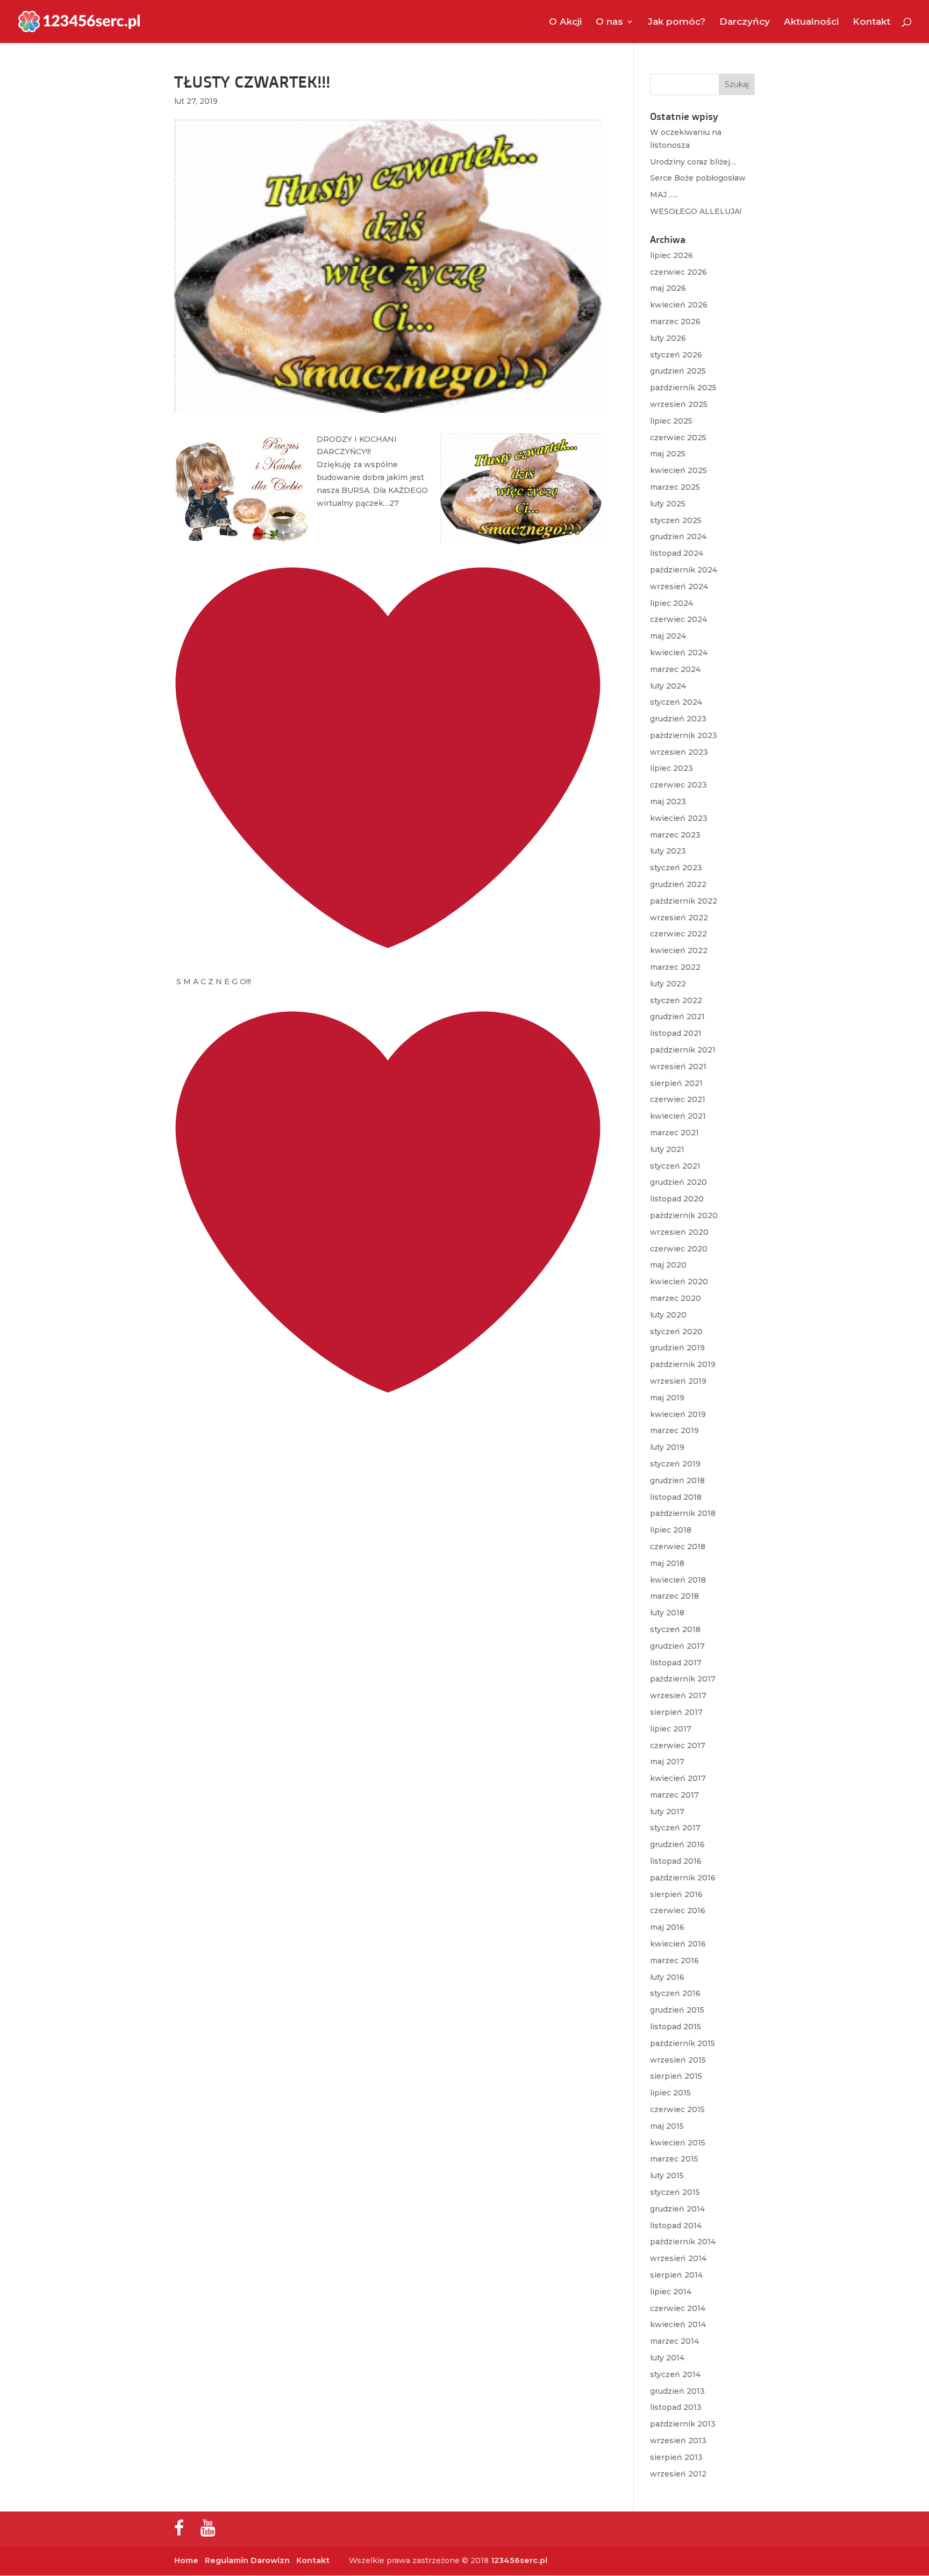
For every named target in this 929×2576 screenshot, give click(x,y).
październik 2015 (683, 2043)
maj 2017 (667, 1762)
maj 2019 (667, 1398)
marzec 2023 (675, 835)
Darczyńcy (745, 22)
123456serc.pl (519, 2560)
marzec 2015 (674, 2159)
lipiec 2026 (671, 255)
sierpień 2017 (676, 1712)
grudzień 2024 (678, 536)
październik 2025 (683, 388)
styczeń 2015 (675, 2192)
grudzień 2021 (677, 1017)
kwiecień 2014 (678, 2324)
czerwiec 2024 (678, 619)
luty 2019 (667, 1447)
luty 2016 (667, 1977)
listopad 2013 (676, 2407)
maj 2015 (667, 2126)
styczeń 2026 (676, 355)
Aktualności (811, 22)
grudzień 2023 (678, 719)
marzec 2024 (675, 669)
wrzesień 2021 (678, 1067)
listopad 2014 (676, 2226)
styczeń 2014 (675, 2374)
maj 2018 (667, 1563)
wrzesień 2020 (679, 1232)
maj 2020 (668, 1265)
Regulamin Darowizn (247, 2560)
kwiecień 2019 (678, 1414)
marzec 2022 (675, 967)
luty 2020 (668, 1315)
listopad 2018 (676, 1497)
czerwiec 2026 (678, 272)
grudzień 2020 (678, 1182)
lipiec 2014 (671, 2292)
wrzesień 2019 (678, 1381)
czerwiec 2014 (678, 2308)
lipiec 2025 (671, 421)
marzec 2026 (675, 321)
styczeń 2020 (676, 1332)
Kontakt (871, 22)
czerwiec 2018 (678, 1547)
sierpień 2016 (676, 1894)
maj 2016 (667, 1927)
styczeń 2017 (675, 1828)
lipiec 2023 (671, 768)
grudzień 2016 (677, 1844)
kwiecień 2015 (678, 2143)
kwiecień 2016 (678, 1944)
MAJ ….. (664, 195)
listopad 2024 (677, 553)
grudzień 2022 (678, 884)
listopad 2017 (676, 1663)
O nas (609, 22)
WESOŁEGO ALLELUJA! (696, 211)
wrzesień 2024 (679, 586)
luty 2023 (668, 851)
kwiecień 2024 (679, 653)
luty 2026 (668, 338)
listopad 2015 (676, 2027)
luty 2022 (668, 984)
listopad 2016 (676, 1861)
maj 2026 (668, 288)
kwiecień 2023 (679, 818)
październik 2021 (683, 1050)
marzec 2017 (674, 1795)
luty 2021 (667, 1149)
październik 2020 (684, 1215)
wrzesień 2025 (679, 404)
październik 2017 (683, 1679)
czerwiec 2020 (679, 1249)
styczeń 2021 (675, 1166)
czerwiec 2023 (678, 785)
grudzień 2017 (677, 1646)
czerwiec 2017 (678, 1745)
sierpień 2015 (676, 2076)
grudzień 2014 (677, 2209)
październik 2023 (684, 735)
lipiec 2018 (671, 1530)
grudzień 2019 (677, 1348)
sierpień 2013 (676, 2457)
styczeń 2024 (676, 702)
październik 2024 (684, 570)
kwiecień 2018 (678, 1580)
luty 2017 (667, 1812)
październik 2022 (684, 901)
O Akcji (565, 22)
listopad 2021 (676, 1033)
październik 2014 (683, 2242)
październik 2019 (683, 1364)
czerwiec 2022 (678, 934)
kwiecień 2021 (678, 1116)
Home (186, 2560)
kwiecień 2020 (679, 1282)
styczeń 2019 (675, 1464)
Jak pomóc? (677, 22)
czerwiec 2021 (678, 1099)
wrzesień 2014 (678, 2258)
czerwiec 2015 (677, 2109)
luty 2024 (668, 686)
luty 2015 (667, 2176)
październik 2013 (683, 2424)
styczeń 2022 (676, 1000)
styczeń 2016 (675, 1993)
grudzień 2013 (677, 2391)
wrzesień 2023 (679, 752)
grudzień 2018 (677, 1480)
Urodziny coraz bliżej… (693, 162)
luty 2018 (667, 1613)
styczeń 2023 (676, 868)
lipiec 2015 (670, 2093)
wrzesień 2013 (678, 2441)
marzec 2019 (674, 1430)
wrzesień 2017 (678, 1695)
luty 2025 (668, 504)
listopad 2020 (677, 1199)
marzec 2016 (674, 1960)
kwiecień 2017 (678, 1778)
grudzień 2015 (677, 2010)
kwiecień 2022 (679, 950)
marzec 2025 (675, 487)
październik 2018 (683, 1513)
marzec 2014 (674, 2341)
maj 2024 (668, 636)
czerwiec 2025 (678, 438)
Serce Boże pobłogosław (698, 178)
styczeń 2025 (676, 520)
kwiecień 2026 (679, 305)
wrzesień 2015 (678, 2060)
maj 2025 (668, 454)
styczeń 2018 (675, 1629)
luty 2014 (667, 2358)
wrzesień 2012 (678, 2474)
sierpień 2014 (676, 2275)
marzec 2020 (676, 1298)
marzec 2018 (674, 1596)
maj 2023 (668, 802)
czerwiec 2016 (678, 1910)
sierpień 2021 (676, 1083)
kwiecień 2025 (678, 470)
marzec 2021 (674, 1133)
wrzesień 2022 (679, 918)
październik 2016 (683, 1878)
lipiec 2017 (671, 1729)
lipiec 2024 (671, 603)
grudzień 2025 (678, 371)
